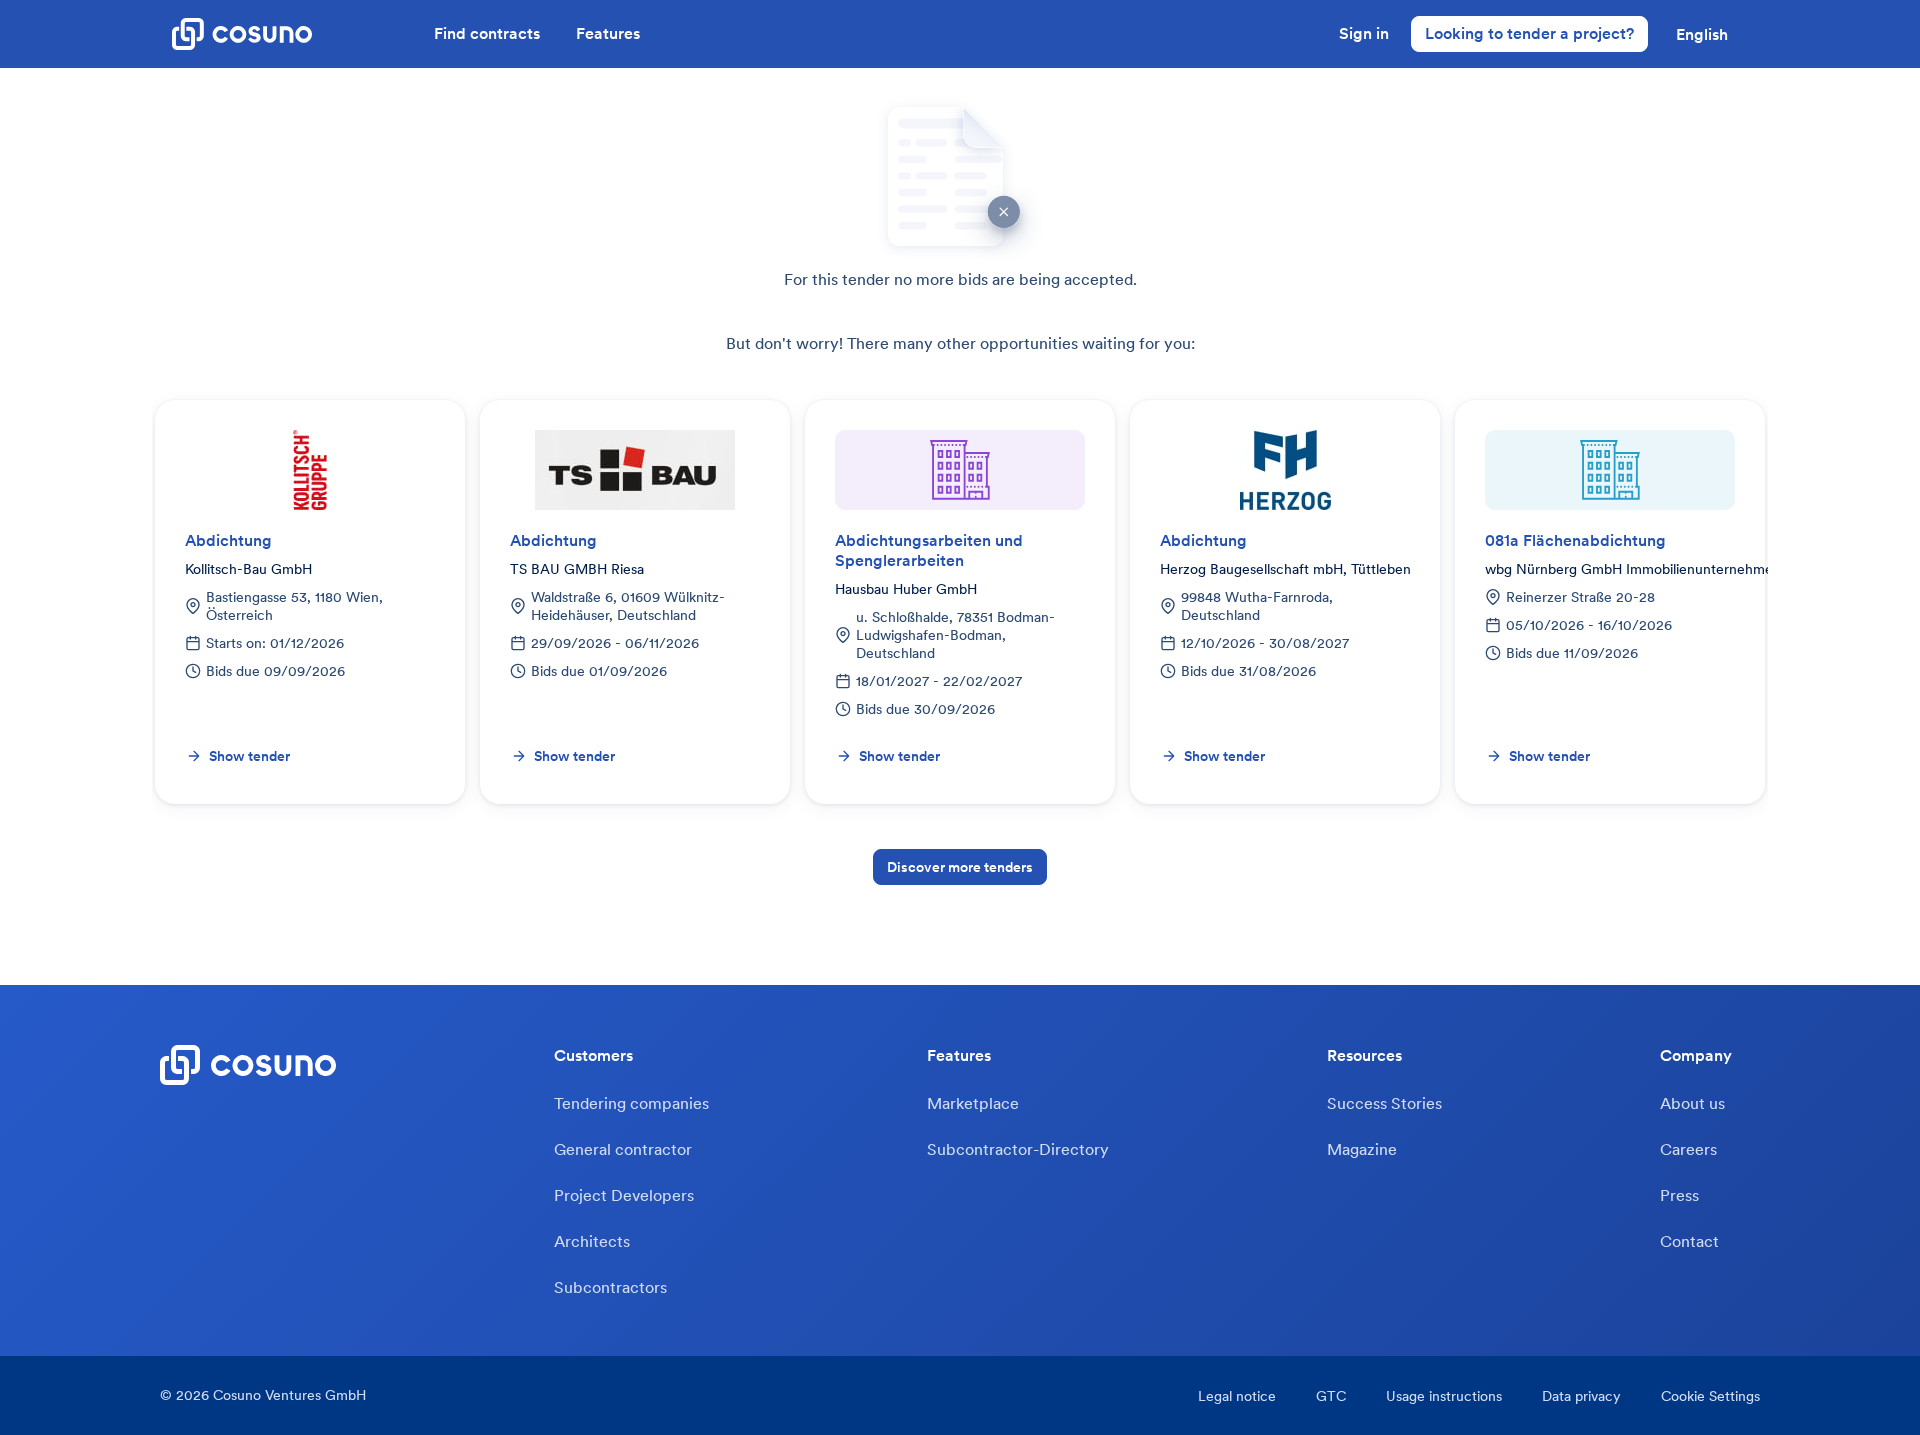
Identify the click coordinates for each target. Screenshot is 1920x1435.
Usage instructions (1444, 1396)
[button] (1702, 34)
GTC (1331, 1396)
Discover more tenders (960, 867)
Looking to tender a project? (1529, 33)
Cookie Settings (1710, 1396)
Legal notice (1237, 1396)
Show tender (249, 756)
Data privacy (1581, 1396)
